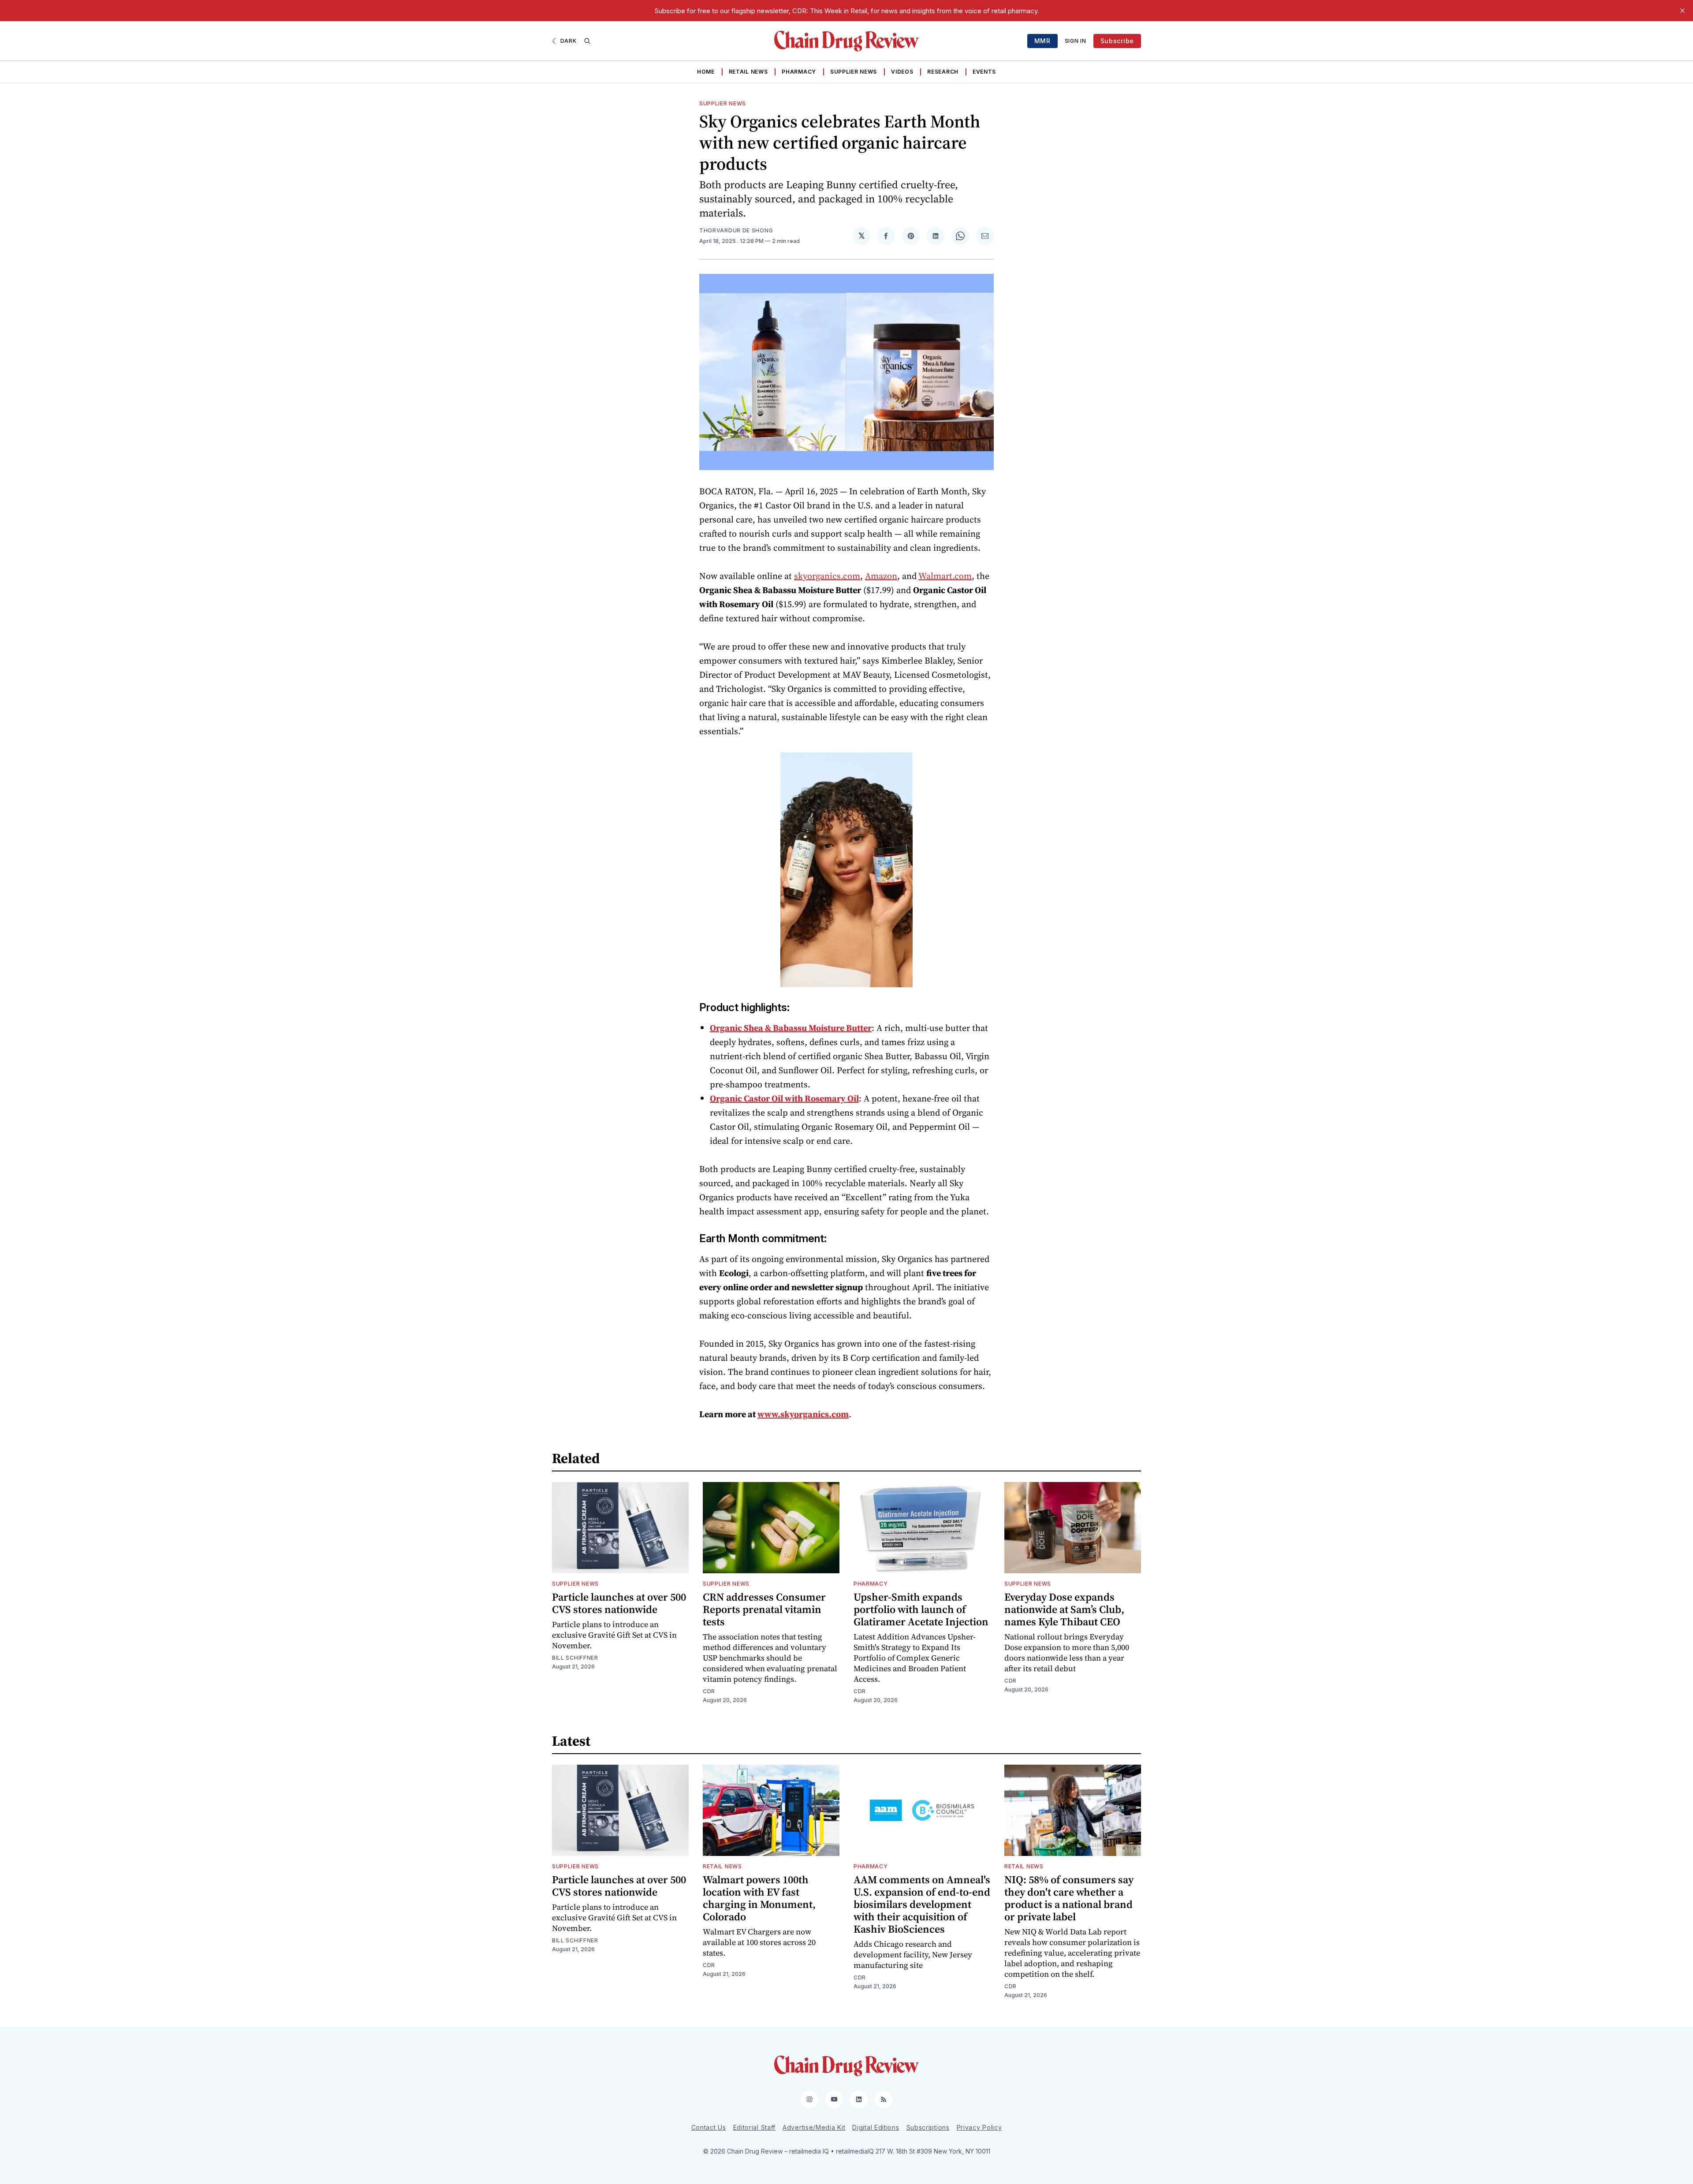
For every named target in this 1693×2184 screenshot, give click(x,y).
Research (943, 72)
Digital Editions (876, 2127)
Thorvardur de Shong (736, 230)
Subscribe (1117, 41)
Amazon (881, 576)
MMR (1042, 41)
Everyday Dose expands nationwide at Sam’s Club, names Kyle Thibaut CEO (1064, 1609)
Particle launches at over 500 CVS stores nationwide (619, 1603)
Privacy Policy (979, 2127)
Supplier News (854, 72)
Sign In (1076, 41)
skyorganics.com (827, 576)
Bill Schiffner (575, 1658)
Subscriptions (928, 2127)
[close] (1682, 11)
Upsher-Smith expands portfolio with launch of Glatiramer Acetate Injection (921, 1609)
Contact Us (709, 2127)
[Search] (587, 41)
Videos (902, 72)
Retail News (748, 72)
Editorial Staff (755, 2127)
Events (984, 72)
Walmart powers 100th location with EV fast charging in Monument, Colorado (759, 1898)
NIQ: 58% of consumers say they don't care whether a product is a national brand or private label (1069, 1898)
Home (706, 72)
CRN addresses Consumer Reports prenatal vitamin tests (764, 1609)
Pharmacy (799, 72)
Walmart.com (945, 576)
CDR (709, 1691)
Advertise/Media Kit (814, 2127)
